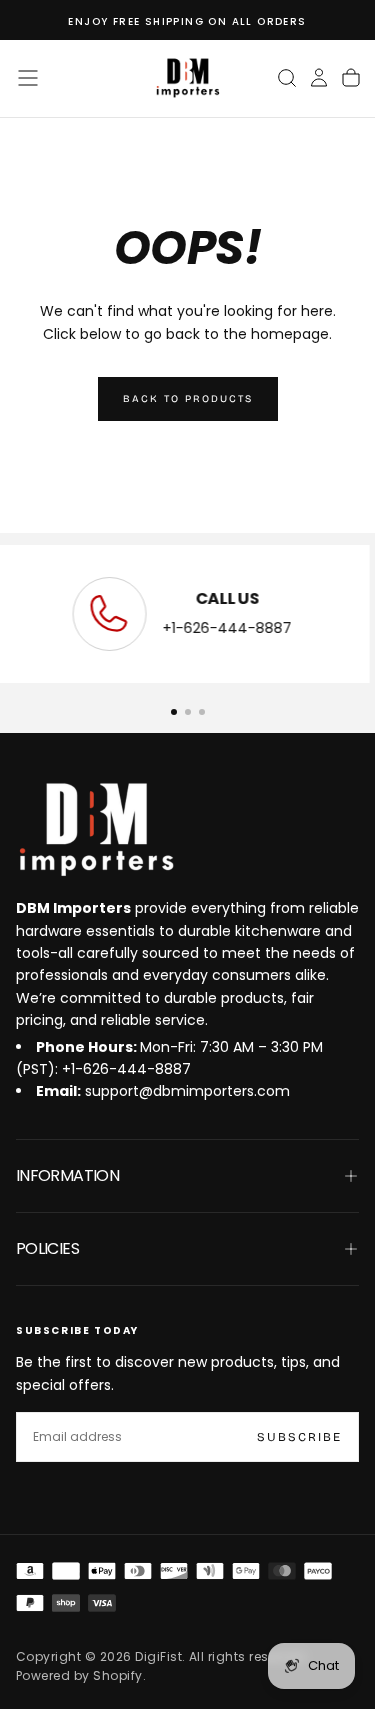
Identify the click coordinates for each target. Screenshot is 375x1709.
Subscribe (299, 1437)
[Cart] (351, 78)
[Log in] (319, 78)
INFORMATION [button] (67, 1175)
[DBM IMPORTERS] (96, 830)
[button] (28, 78)
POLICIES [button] (47, 1248)
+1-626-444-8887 (232, 628)
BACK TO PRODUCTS (188, 399)
